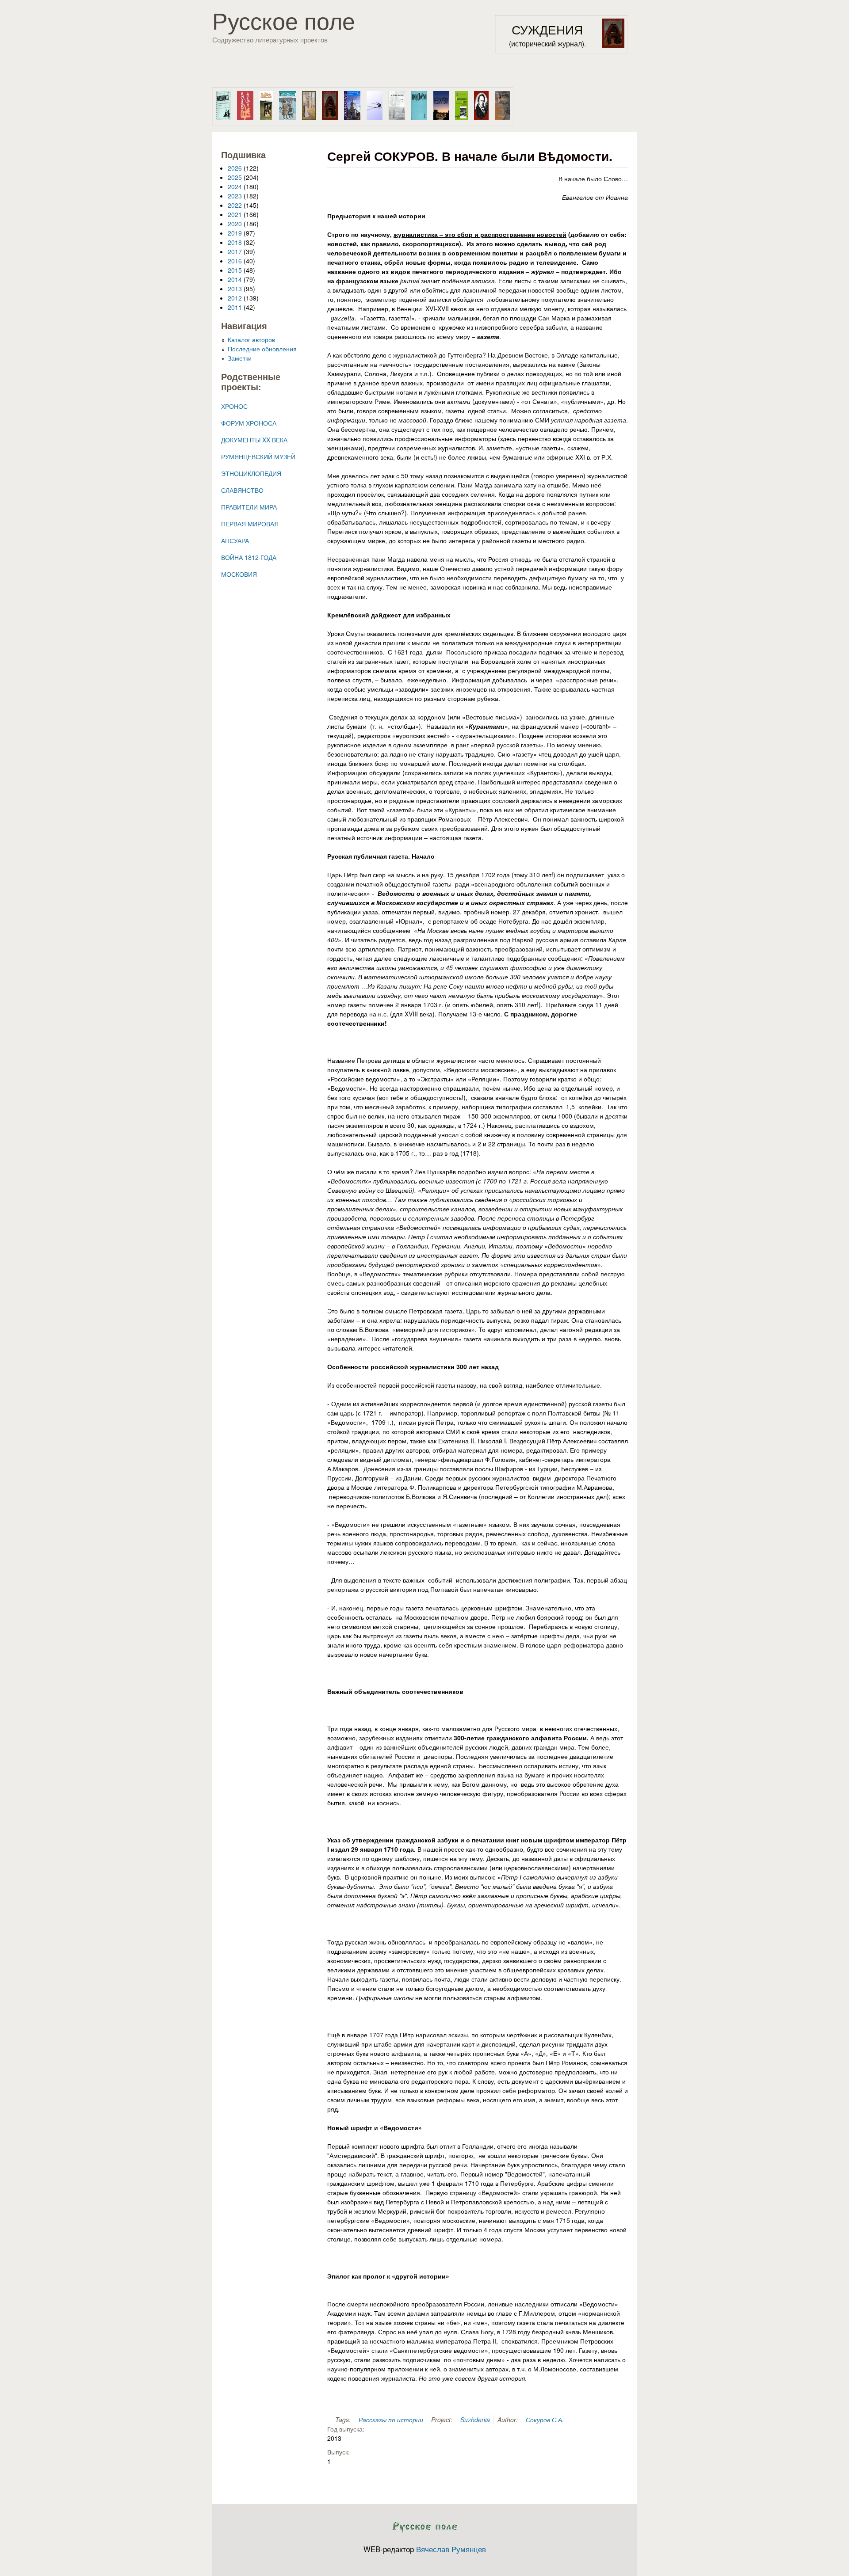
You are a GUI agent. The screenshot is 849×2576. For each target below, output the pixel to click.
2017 (235, 251)
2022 (235, 205)
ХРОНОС (234, 406)
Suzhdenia (475, 2420)
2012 (235, 298)
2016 (235, 261)
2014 (235, 279)
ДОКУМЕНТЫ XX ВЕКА (254, 440)
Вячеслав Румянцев (451, 2549)
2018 (235, 242)
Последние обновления (262, 349)
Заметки (240, 358)
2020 (235, 224)
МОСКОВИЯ (239, 574)
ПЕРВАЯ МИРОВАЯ (250, 524)
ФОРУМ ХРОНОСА (249, 423)
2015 (235, 270)
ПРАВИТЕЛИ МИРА (249, 507)
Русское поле (284, 20)
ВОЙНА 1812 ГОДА (249, 557)
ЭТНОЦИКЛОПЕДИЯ (251, 473)
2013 (235, 289)
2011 (235, 307)
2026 (235, 168)
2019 (235, 233)
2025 (235, 177)
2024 (235, 186)
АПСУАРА (235, 540)
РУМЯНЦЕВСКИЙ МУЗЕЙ (258, 457)
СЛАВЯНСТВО (242, 490)
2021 (235, 214)
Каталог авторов (251, 339)
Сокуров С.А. (545, 2420)
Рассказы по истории (391, 2420)
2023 (235, 196)
